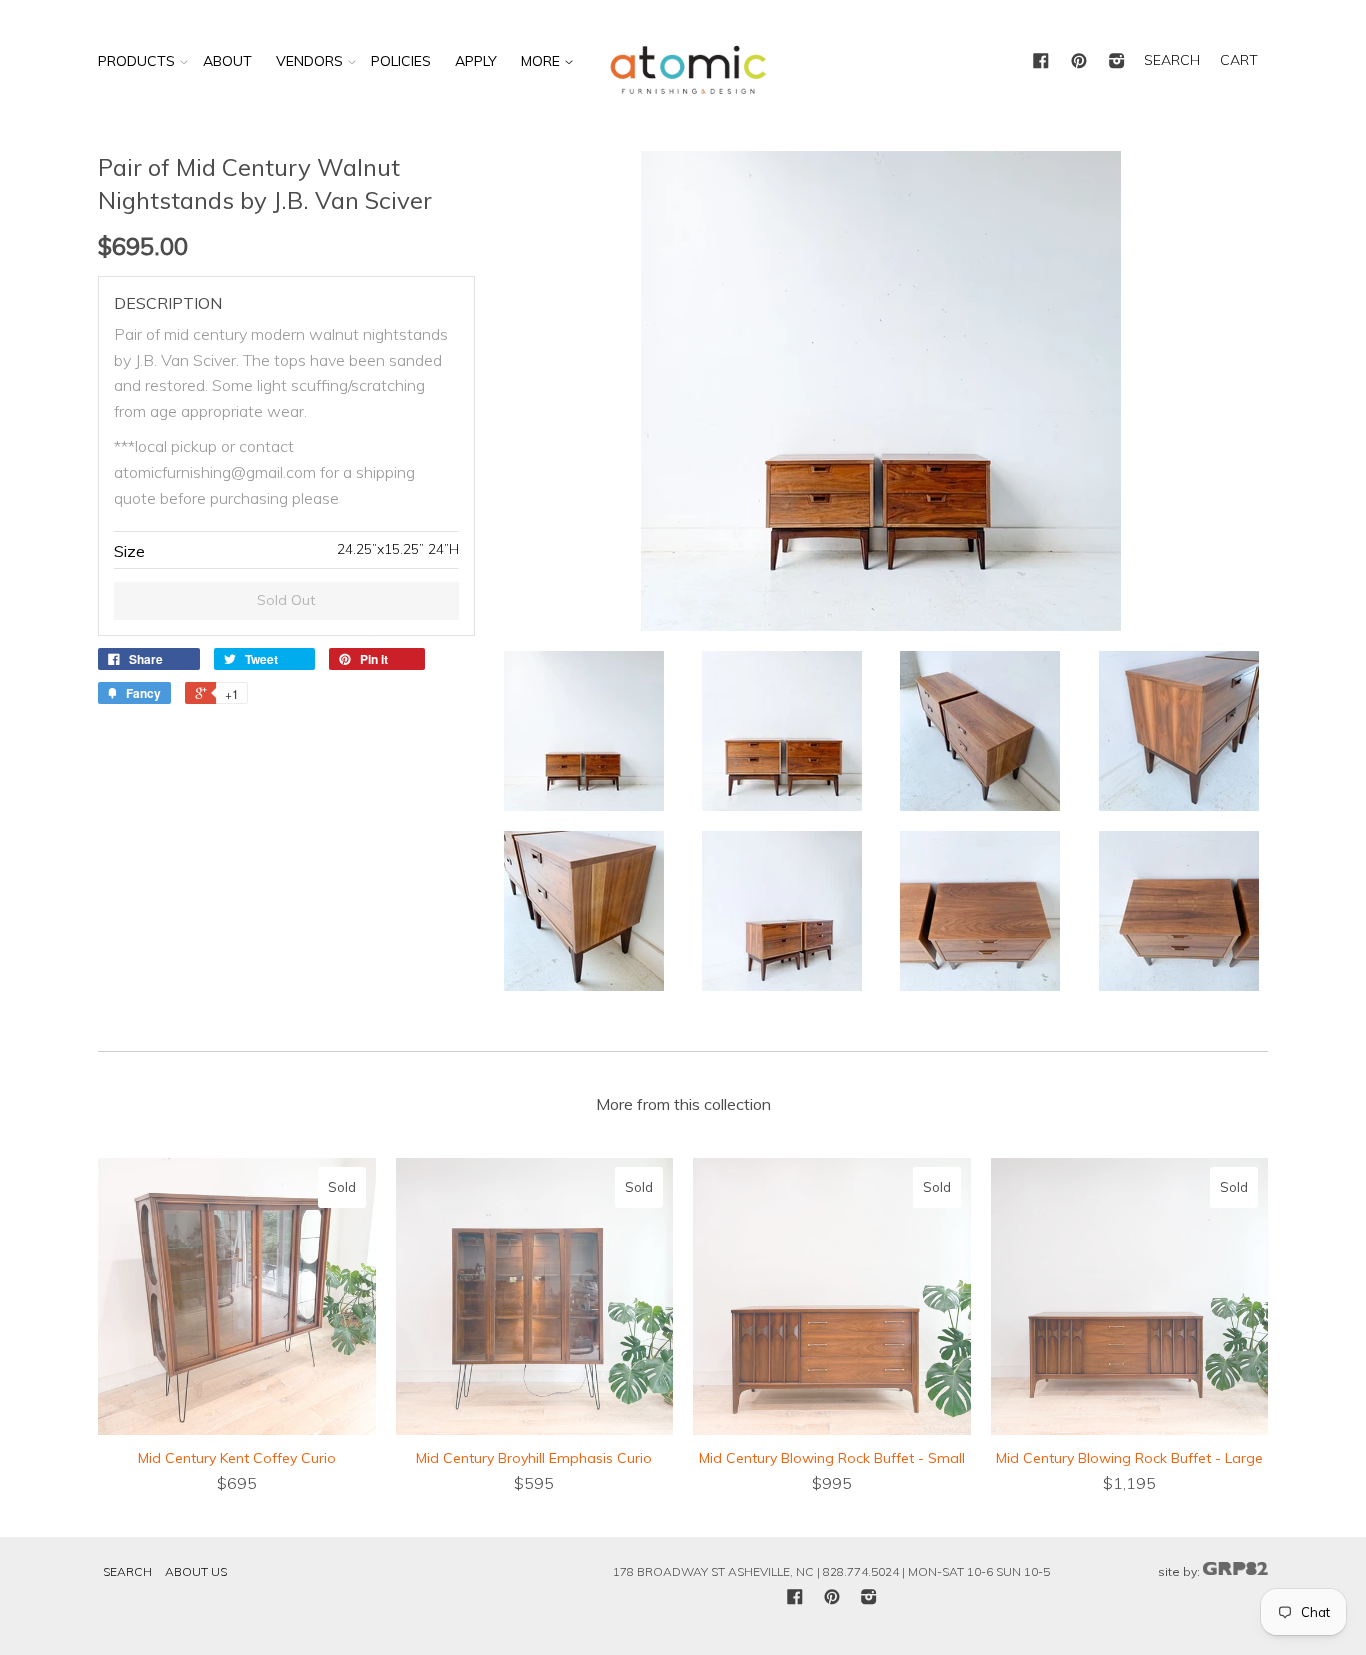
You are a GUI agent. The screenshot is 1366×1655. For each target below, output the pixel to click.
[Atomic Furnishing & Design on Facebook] (1041, 62)
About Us (196, 1571)
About (227, 61)
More (542, 61)
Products (136, 61)
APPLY (476, 61)
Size (129, 551)
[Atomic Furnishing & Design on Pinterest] (1079, 62)
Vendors (309, 61)
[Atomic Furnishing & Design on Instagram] (1117, 62)
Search (127, 1571)
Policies (401, 61)
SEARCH (1172, 60)
